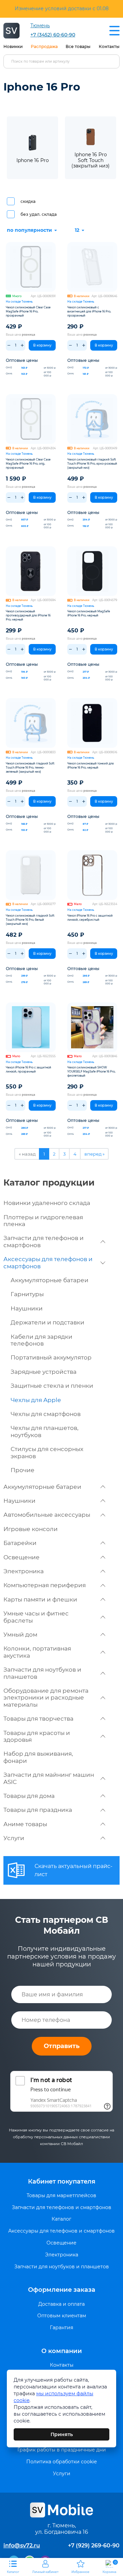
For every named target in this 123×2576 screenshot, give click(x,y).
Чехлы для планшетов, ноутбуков (45, 1431)
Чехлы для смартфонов (46, 1414)
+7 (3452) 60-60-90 (53, 35)
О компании (62, 2351)
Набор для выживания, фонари (38, 1757)
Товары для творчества (38, 1719)
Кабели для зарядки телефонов (42, 1340)
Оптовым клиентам (62, 2316)
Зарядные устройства (44, 1372)
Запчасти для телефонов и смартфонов (44, 1241)
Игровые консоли (31, 1529)
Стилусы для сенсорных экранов (47, 1452)
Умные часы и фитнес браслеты (36, 1617)
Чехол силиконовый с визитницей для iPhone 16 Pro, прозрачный (89, 311)
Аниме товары (25, 1824)
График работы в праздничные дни (62, 2450)
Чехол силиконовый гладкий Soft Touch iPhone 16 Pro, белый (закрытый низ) (30, 920)
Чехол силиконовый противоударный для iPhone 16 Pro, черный (28, 615)
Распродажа (44, 46)
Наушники (27, 1308)
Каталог (61, 2219)
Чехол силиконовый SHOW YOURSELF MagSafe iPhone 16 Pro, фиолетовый (91, 1072)
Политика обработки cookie (61, 2462)
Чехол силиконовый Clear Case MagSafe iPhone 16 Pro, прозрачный (28, 311)
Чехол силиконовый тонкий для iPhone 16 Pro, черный (91, 766)
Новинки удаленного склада (47, 1203)
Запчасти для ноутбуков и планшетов (42, 1673)
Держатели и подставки (47, 1322)
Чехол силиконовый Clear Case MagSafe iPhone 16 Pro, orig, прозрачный (28, 464)
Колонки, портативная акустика (37, 1652)
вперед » (94, 1154)
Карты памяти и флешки (40, 1599)
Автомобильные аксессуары (47, 1515)
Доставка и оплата (61, 2304)
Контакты (109, 46)
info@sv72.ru (22, 2546)
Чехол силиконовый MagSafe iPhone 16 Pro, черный (89, 613)
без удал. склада (39, 214)
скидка (28, 201)
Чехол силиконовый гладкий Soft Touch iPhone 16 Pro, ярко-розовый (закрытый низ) (92, 464)
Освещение (22, 1557)
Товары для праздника (38, 1810)
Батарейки (20, 1543)
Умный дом (20, 1635)
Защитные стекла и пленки (52, 1386)
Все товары (78, 46)
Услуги (14, 1838)
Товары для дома (29, 1796)
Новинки (13, 46)
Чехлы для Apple (36, 1400)
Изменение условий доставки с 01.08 (62, 9)
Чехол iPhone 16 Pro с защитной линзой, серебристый (90, 918)
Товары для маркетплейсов (61, 2196)
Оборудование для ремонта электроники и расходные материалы (46, 1698)
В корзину (42, 345)
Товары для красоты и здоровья (37, 1736)
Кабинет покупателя (62, 2181)
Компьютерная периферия (45, 1585)
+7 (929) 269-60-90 (94, 2546)
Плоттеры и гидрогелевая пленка (43, 1221)
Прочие (23, 1470)
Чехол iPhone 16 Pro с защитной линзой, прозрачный (29, 1069)
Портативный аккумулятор (51, 1357)
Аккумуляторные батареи (50, 1280)
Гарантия (61, 2328)
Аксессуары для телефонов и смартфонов (48, 1262)
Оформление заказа (62, 2290)
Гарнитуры (27, 1294)
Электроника (24, 1571)
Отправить (62, 2046)
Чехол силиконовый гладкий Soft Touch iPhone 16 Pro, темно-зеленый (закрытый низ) (30, 768)
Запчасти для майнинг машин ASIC (49, 1778)
